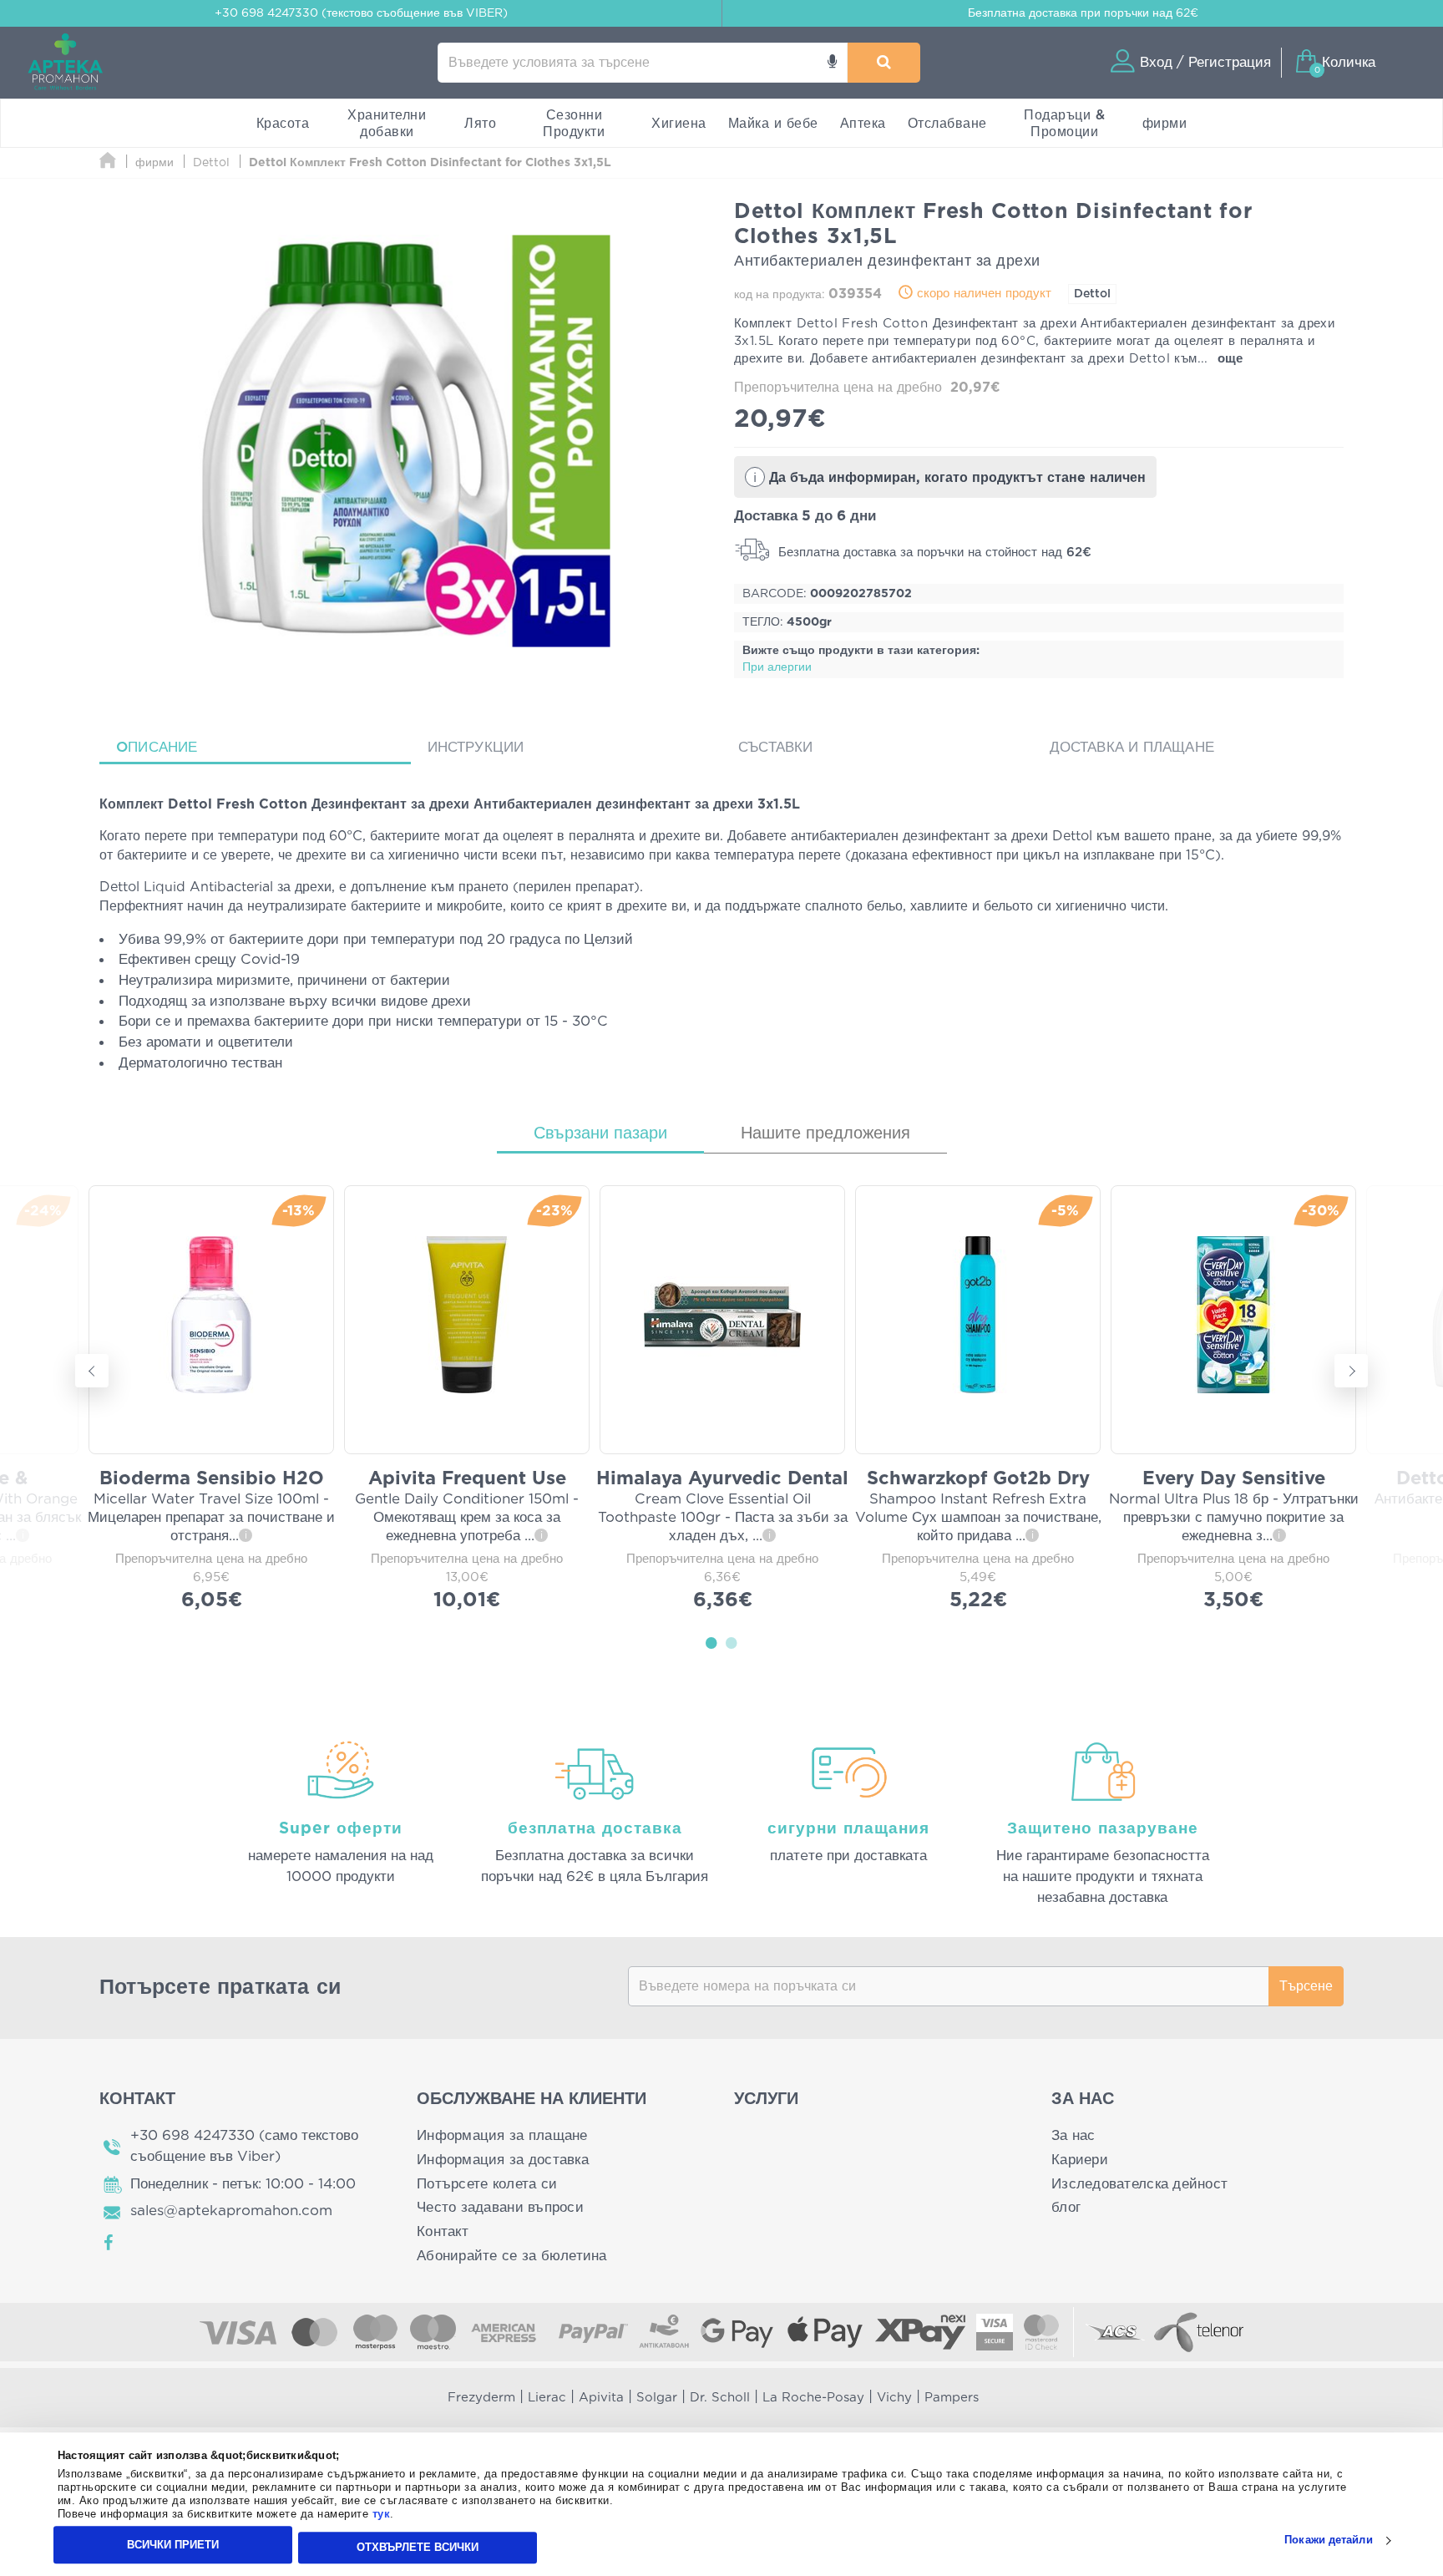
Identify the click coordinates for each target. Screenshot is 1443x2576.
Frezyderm (481, 2398)
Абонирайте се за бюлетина (512, 2256)
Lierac (547, 2398)
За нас (1073, 2135)
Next (1351, 1371)
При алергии (777, 667)
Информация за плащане (502, 2135)
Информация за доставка (503, 2160)
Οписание (157, 747)
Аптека (863, 124)
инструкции (476, 747)
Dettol (1092, 294)
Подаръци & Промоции (1064, 124)
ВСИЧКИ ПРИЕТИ (173, 2545)
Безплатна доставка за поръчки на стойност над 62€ (933, 553)
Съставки (776, 747)
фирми (1165, 124)
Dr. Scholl (720, 2398)
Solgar (657, 2398)
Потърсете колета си (487, 2184)
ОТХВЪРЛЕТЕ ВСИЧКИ (418, 2547)
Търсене (1306, 1986)
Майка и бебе (773, 124)
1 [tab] (711, 1642)
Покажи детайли (1328, 2541)
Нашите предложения (825, 1133)
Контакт (443, 2231)
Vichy (894, 2398)
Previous (92, 1371)
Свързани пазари (600, 1133)
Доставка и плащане (1132, 747)
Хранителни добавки (387, 124)
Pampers (952, 2398)
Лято (480, 124)
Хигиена (679, 124)
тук (382, 2515)
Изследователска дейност (1139, 2184)
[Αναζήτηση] (884, 63)
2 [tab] (732, 1642)
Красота (283, 124)
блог (1066, 2207)
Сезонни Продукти (574, 124)
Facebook (109, 2243)
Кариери (1080, 2160)
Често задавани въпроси (500, 2207)
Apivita (601, 2398)
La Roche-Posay (813, 2398)
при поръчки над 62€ (1083, 13)
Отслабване (947, 124)
